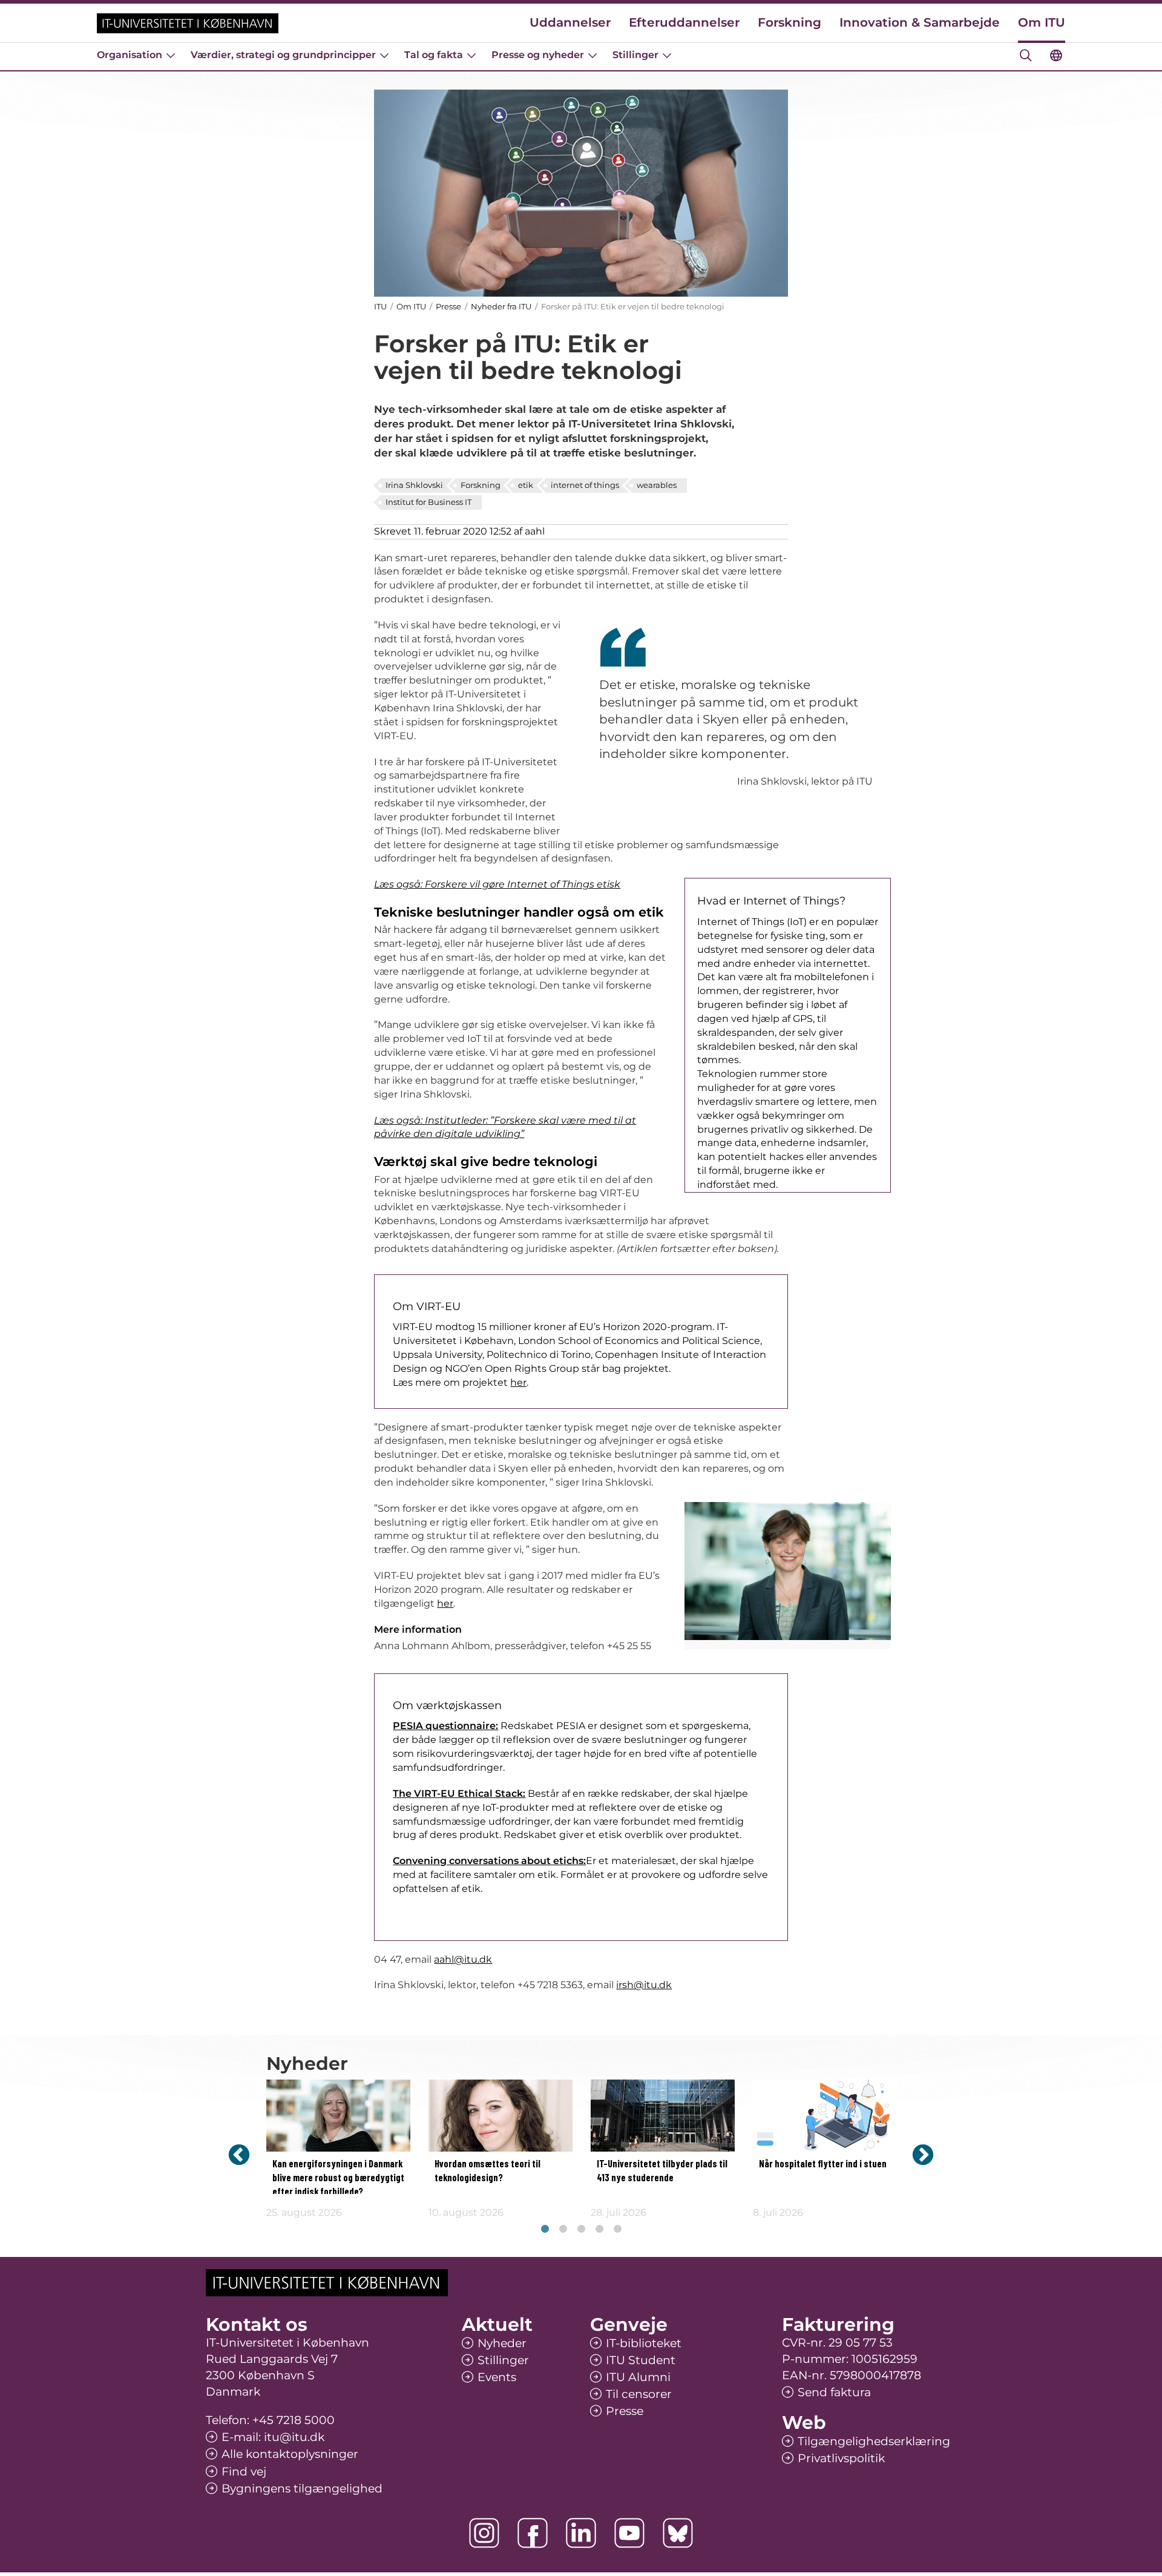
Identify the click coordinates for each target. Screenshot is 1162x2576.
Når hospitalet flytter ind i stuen (823, 2164)
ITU (380, 306)
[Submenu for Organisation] (171, 55)
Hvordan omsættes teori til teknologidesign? (487, 2171)
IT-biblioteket (644, 2343)
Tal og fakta (434, 55)
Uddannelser (570, 22)
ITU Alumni (638, 2377)
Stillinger (635, 55)
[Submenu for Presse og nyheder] (592, 55)
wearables (657, 485)
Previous (239, 2154)
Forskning (789, 22)
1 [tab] (545, 2229)
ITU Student (641, 2360)
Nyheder (502, 2343)
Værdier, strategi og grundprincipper (283, 55)
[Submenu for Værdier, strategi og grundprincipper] (384, 55)
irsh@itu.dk (644, 1985)
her (518, 1382)
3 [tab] (581, 2229)
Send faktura (834, 2392)
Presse (448, 306)
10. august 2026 (466, 2212)
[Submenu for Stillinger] (667, 55)
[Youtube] (629, 2533)
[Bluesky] (678, 2533)
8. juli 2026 (778, 2212)
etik (526, 485)
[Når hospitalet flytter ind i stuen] (825, 2116)
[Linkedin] (581, 2533)
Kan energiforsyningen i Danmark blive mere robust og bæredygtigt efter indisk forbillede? (338, 2178)
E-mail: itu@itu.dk (273, 2437)
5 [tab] (617, 2229)
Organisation (130, 55)
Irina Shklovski (414, 485)
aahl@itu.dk (463, 1959)
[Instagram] (484, 2533)
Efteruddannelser (684, 22)
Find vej (244, 2472)
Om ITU (1042, 22)
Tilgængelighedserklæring (874, 2441)
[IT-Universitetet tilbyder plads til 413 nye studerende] (663, 2116)
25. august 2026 (304, 2212)
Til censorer (639, 2394)
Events (497, 2377)
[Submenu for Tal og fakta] (471, 55)
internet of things (585, 485)
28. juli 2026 (619, 2212)
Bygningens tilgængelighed (302, 2489)
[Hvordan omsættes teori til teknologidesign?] (501, 2116)
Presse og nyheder (538, 55)
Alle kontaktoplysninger (290, 2454)
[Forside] (188, 23)
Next (923, 2154)
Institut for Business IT (428, 502)
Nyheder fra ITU (501, 306)
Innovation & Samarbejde (920, 22)
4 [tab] (599, 2229)
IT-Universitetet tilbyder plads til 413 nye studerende (662, 2171)
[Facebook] (533, 2533)
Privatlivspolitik (841, 2458)
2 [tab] (563, 2229)
